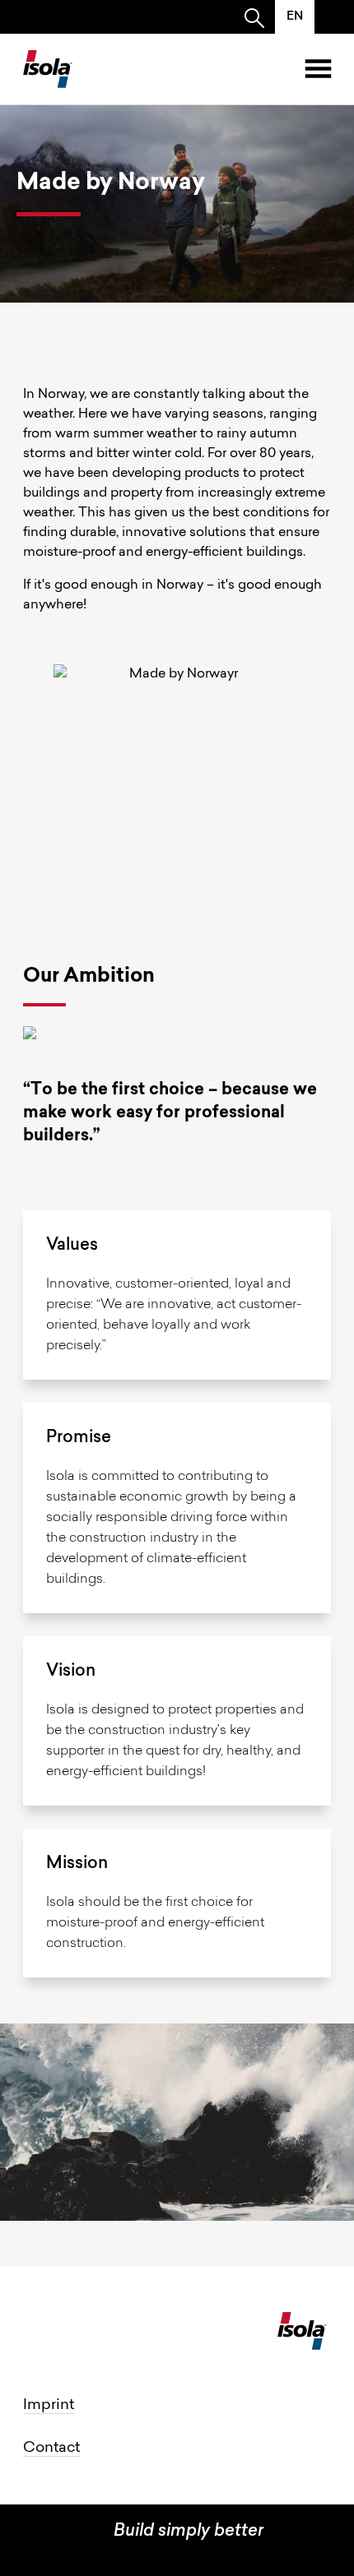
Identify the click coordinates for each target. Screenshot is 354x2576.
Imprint (49, 2406)
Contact (51, 2449)
